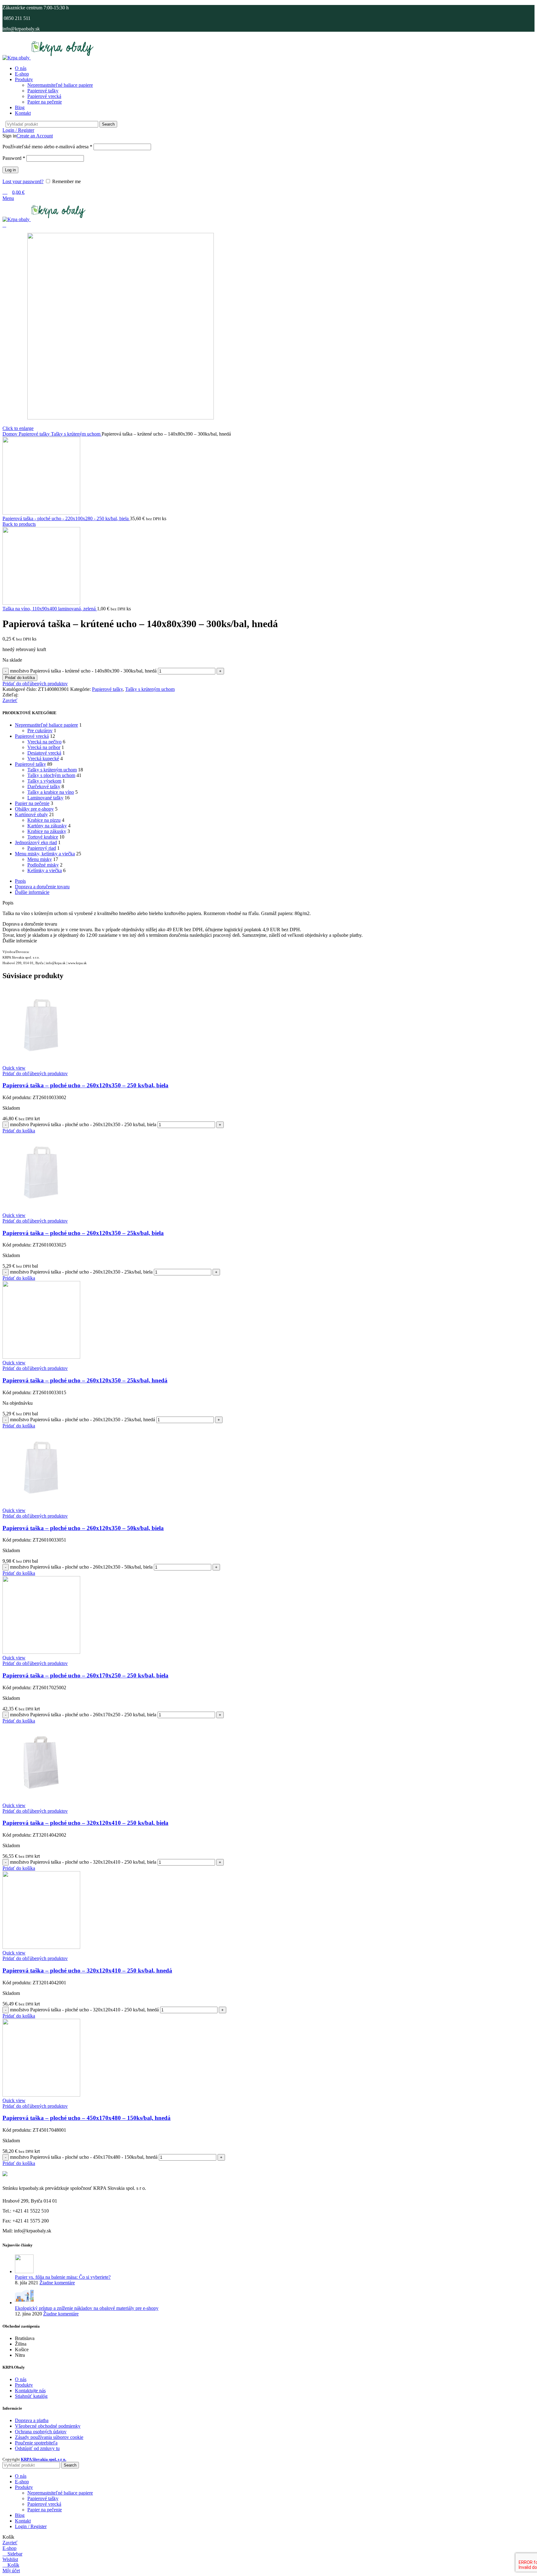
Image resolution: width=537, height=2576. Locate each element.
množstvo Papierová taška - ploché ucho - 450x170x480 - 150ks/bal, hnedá (84, 2157)
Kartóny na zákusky (47, 826)
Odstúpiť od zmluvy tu (37, 2448)
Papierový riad (42, 848)
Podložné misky (43, 865)
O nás (21, 2379)
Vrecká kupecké (43, 758)
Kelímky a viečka (45, 870)
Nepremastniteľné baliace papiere (60, 85)
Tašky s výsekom (44, 781)
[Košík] (4, 225)
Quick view (14, 1068)
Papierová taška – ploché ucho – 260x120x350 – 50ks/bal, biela (83, 1528)
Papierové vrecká (44, 96)
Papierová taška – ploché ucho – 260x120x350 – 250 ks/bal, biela (85, 1085)
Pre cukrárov (40, 731)
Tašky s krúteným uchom (76, 434)
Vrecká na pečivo (44, 742)
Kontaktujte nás (30, 2391)
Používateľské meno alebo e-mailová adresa (47, 147)
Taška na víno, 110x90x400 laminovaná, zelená (50, 609)
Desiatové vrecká (44, 753)
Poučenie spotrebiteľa (36, 2443)
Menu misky (40, 859)
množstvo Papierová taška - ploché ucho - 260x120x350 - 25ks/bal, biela (81, 1272)
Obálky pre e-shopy (34, 809)
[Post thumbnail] (24, 2271)
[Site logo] (17, 58)
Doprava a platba (32, 2420)
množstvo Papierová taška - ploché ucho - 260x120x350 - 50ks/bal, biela (81, 1567)
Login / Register (31, 2526)
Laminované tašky (45, 798)
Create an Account (35, 136)
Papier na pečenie (45, 102)
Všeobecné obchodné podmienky (48, 2426)
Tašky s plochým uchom (51, 775)
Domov (11, 434)
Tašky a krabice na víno (51, 792)
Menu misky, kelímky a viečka (45, 854)
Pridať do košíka (20, 678)
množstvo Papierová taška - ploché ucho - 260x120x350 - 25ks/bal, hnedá (83, 1420)
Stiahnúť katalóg (31, 2396)
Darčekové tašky (44, 786)
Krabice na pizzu (44, 820)
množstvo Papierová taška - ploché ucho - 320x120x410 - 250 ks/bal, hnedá (84, 2010)
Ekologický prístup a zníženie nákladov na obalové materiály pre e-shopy (87, 2308)
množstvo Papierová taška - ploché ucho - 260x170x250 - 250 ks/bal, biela (83, 1715)
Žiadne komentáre (57, 2283)
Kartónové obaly (31, 814)
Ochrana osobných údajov (41, 2432)
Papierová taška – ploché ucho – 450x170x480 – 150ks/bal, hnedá (87, 2118)
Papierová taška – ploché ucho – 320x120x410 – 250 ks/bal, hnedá (87, 1970)
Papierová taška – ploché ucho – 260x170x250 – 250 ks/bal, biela (85, 1675)
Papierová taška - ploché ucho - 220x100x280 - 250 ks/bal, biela (66, 518)
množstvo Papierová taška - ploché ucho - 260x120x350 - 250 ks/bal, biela (83, 1124)
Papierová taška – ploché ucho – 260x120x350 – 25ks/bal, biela (83, 1233)
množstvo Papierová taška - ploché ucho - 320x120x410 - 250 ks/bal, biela (83, 1862)
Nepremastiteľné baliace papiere (46, 725)
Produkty (24, 2385)
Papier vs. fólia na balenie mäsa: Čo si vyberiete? (63, 2277)
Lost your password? (23, 181)
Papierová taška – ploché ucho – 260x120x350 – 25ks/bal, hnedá (85, 1380)
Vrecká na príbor (44, 747)
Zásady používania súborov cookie (49, 2437)
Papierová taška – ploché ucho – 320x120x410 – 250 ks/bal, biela (85, 1823)
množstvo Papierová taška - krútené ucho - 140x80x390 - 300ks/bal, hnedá (83, 671)
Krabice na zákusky (47, 831)
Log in (10, 170)
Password (14, 158)
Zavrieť (10, 700)
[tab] (275, 881)
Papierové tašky (43, 91)
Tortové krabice (43, 837)
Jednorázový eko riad (36, 842)
